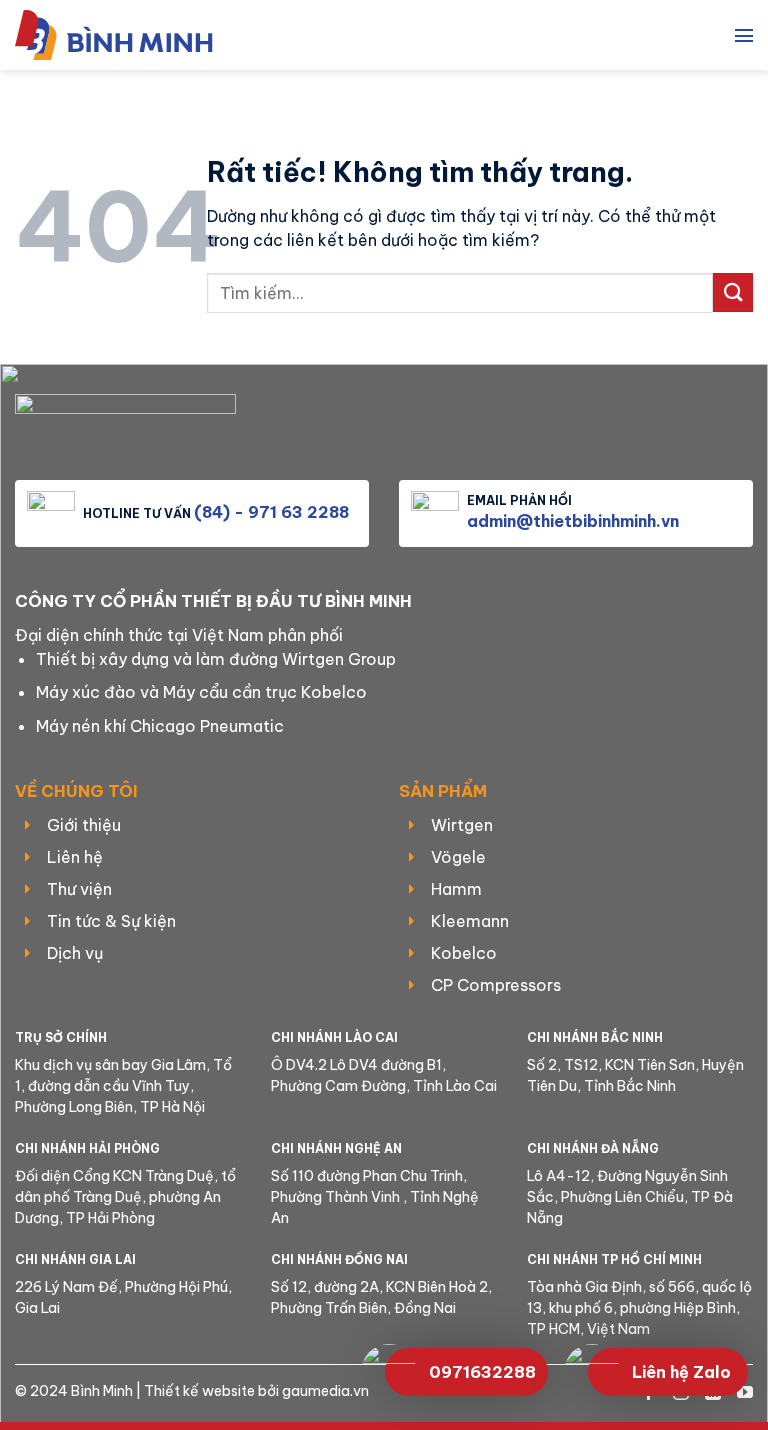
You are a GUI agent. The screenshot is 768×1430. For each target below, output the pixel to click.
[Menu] (744, 35)
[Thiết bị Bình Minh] (125, 35)
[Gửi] (733, 292)
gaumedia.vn (325, 1391)
